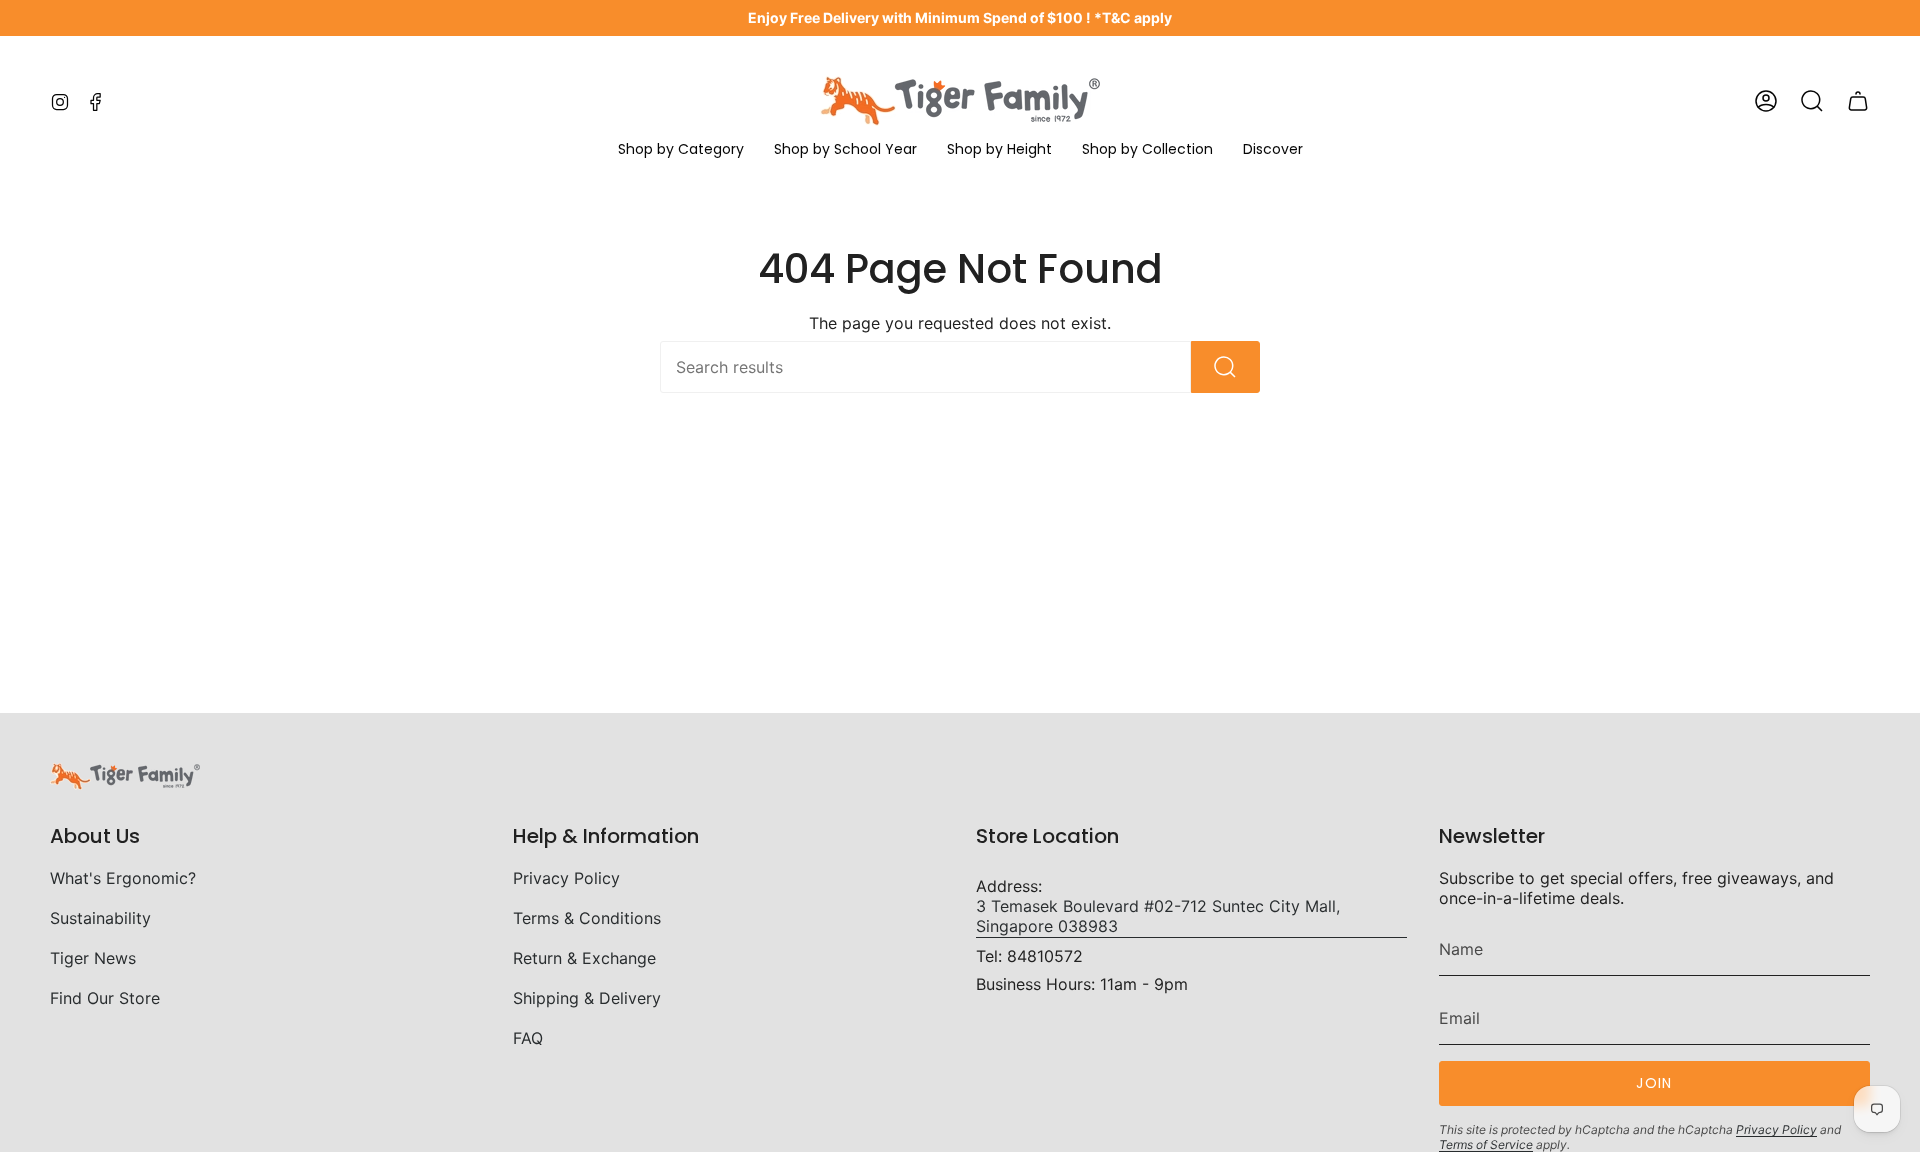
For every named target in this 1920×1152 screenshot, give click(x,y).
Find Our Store (105, 998)
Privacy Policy (566, 878)
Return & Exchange (584, 958)
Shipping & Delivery (587, 998)
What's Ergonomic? (123, 878)
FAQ (528, 1038)
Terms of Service (1486, 1144)
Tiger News (93, 958)
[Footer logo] (125, 776)
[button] (681, 150)
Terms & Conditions (587, 918)
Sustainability (100, 918)
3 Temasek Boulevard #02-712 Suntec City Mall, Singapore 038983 (1158, 916)
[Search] (1225, 367)
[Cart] (1858, 101)
